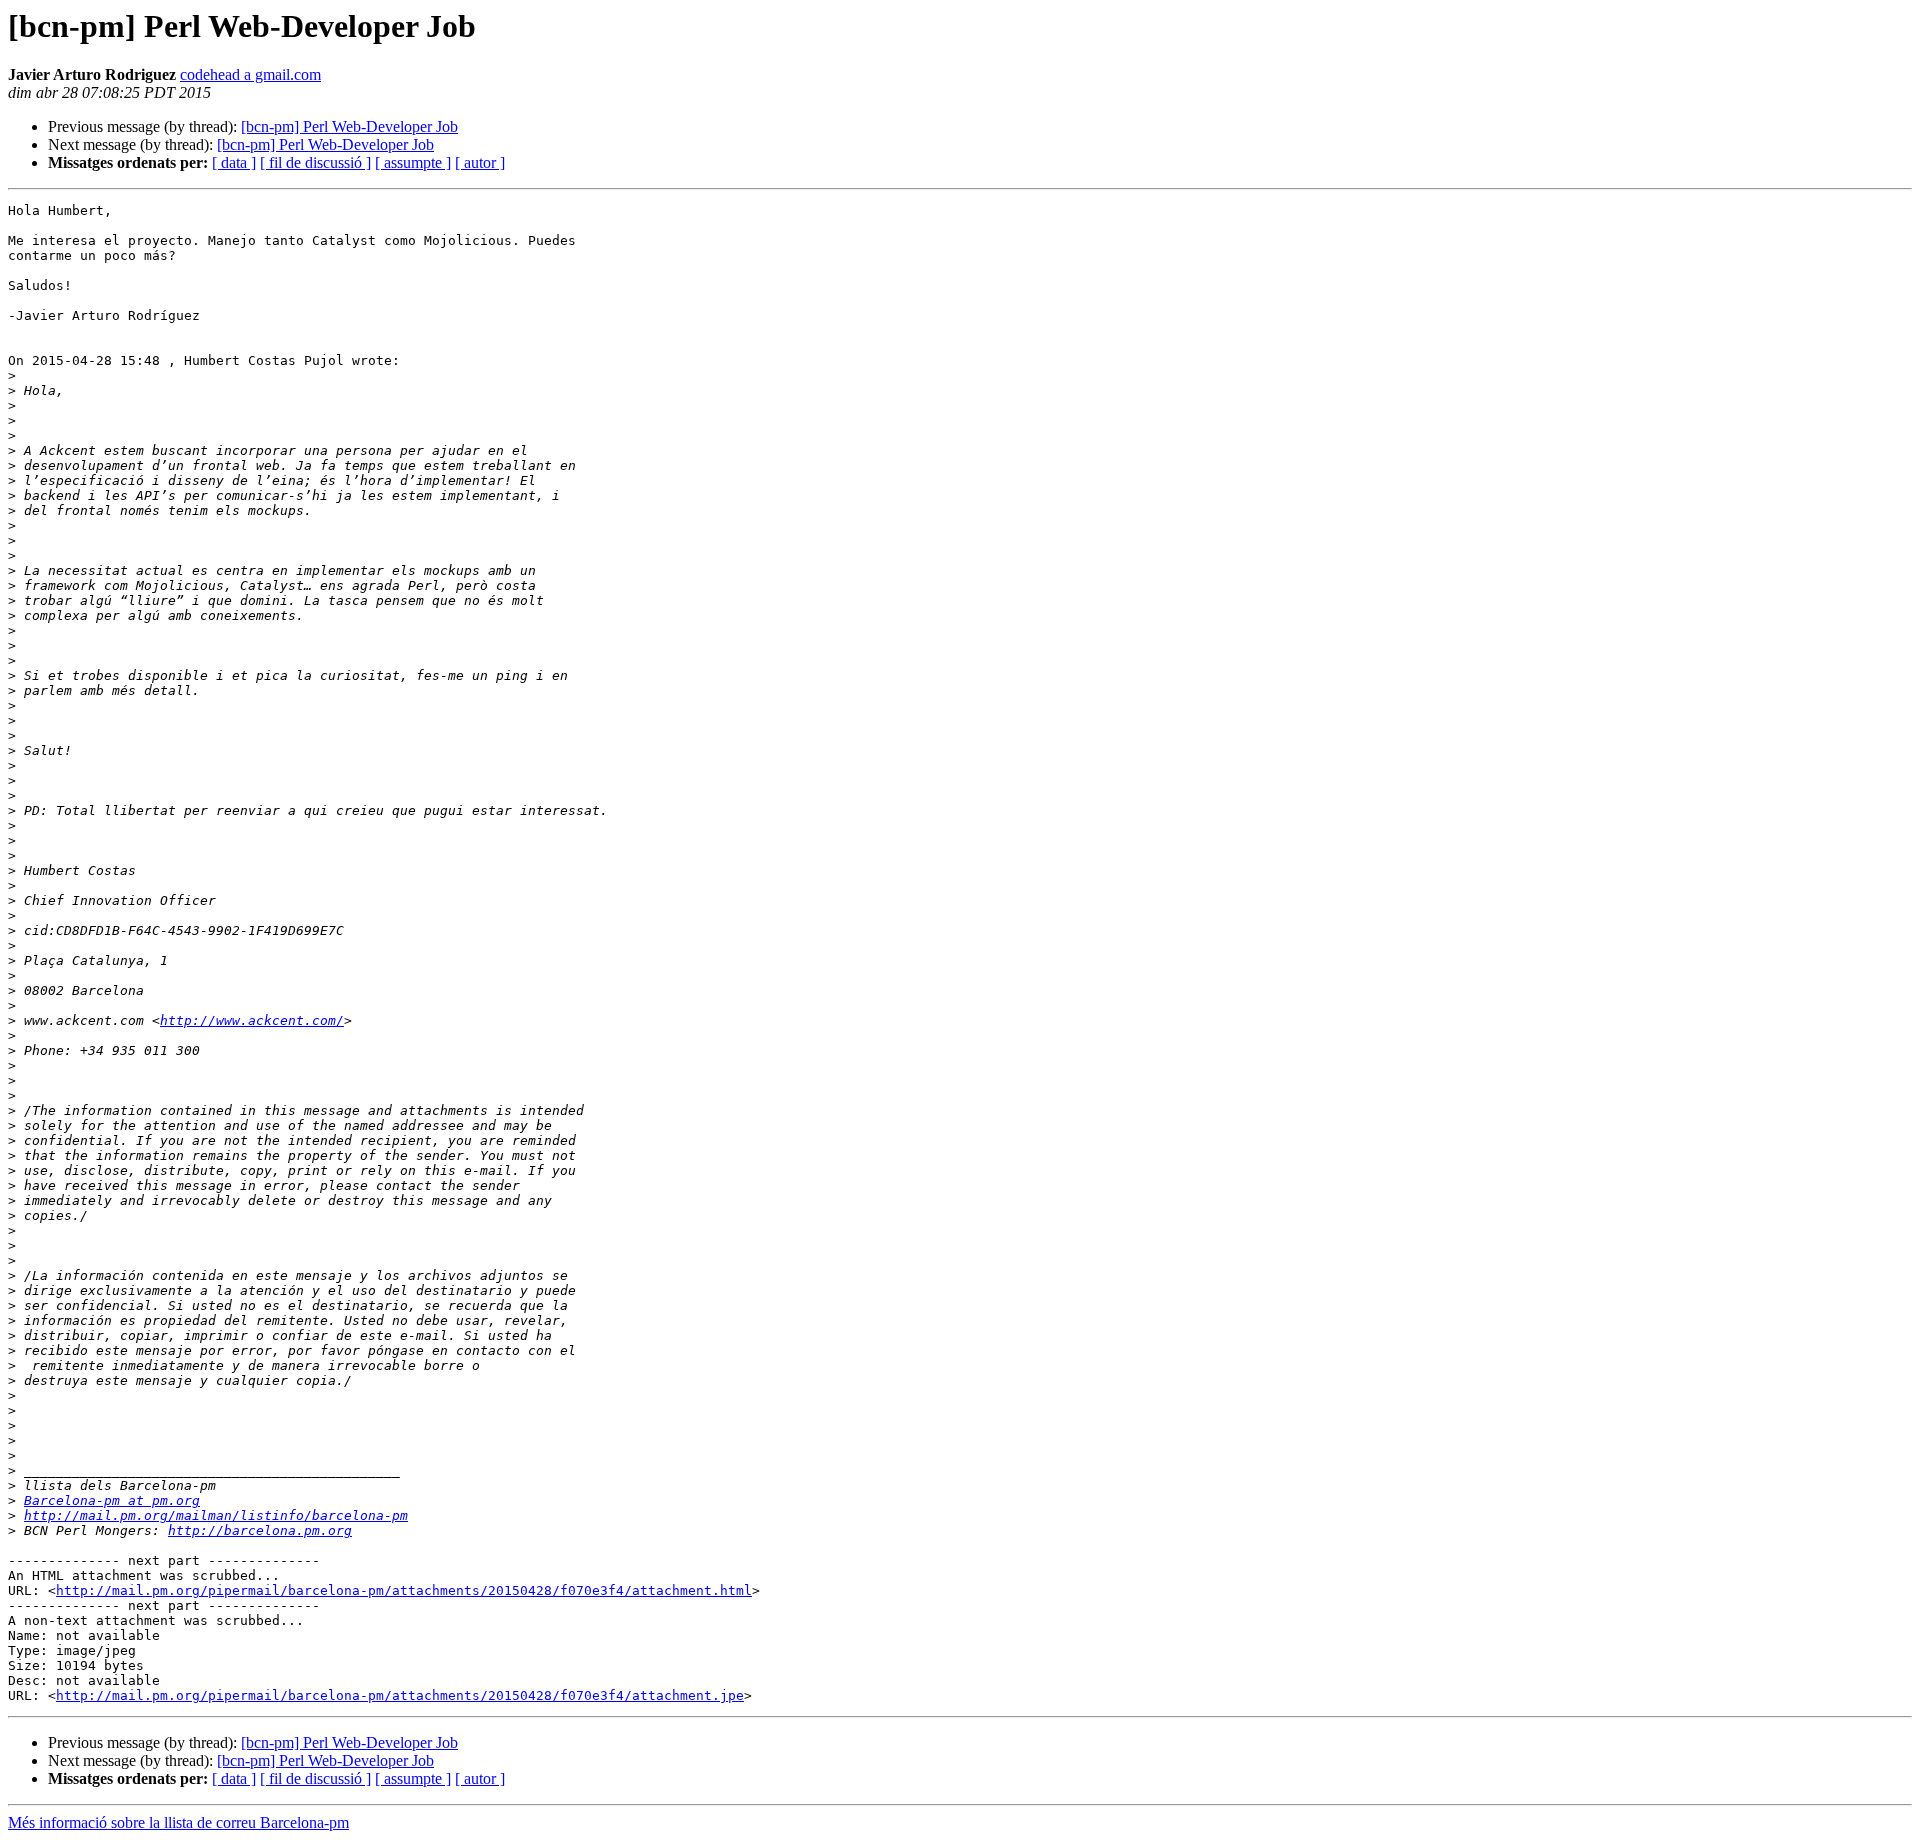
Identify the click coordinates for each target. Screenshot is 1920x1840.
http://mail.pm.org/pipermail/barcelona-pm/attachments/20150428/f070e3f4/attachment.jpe (400, 1695)
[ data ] (234, 162)
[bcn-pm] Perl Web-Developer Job (349, 126)
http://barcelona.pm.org (260, 1530)
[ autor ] (480, 162)
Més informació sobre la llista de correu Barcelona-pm (178, 1822)
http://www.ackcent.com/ (252, 1020)
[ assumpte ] (413, 162)
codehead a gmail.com (250, 74)
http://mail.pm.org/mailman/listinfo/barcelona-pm (216, 1515)
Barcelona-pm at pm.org (112, 1500)
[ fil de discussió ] (315, 162)
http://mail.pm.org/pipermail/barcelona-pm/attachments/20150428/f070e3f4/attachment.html (404, 1590)
